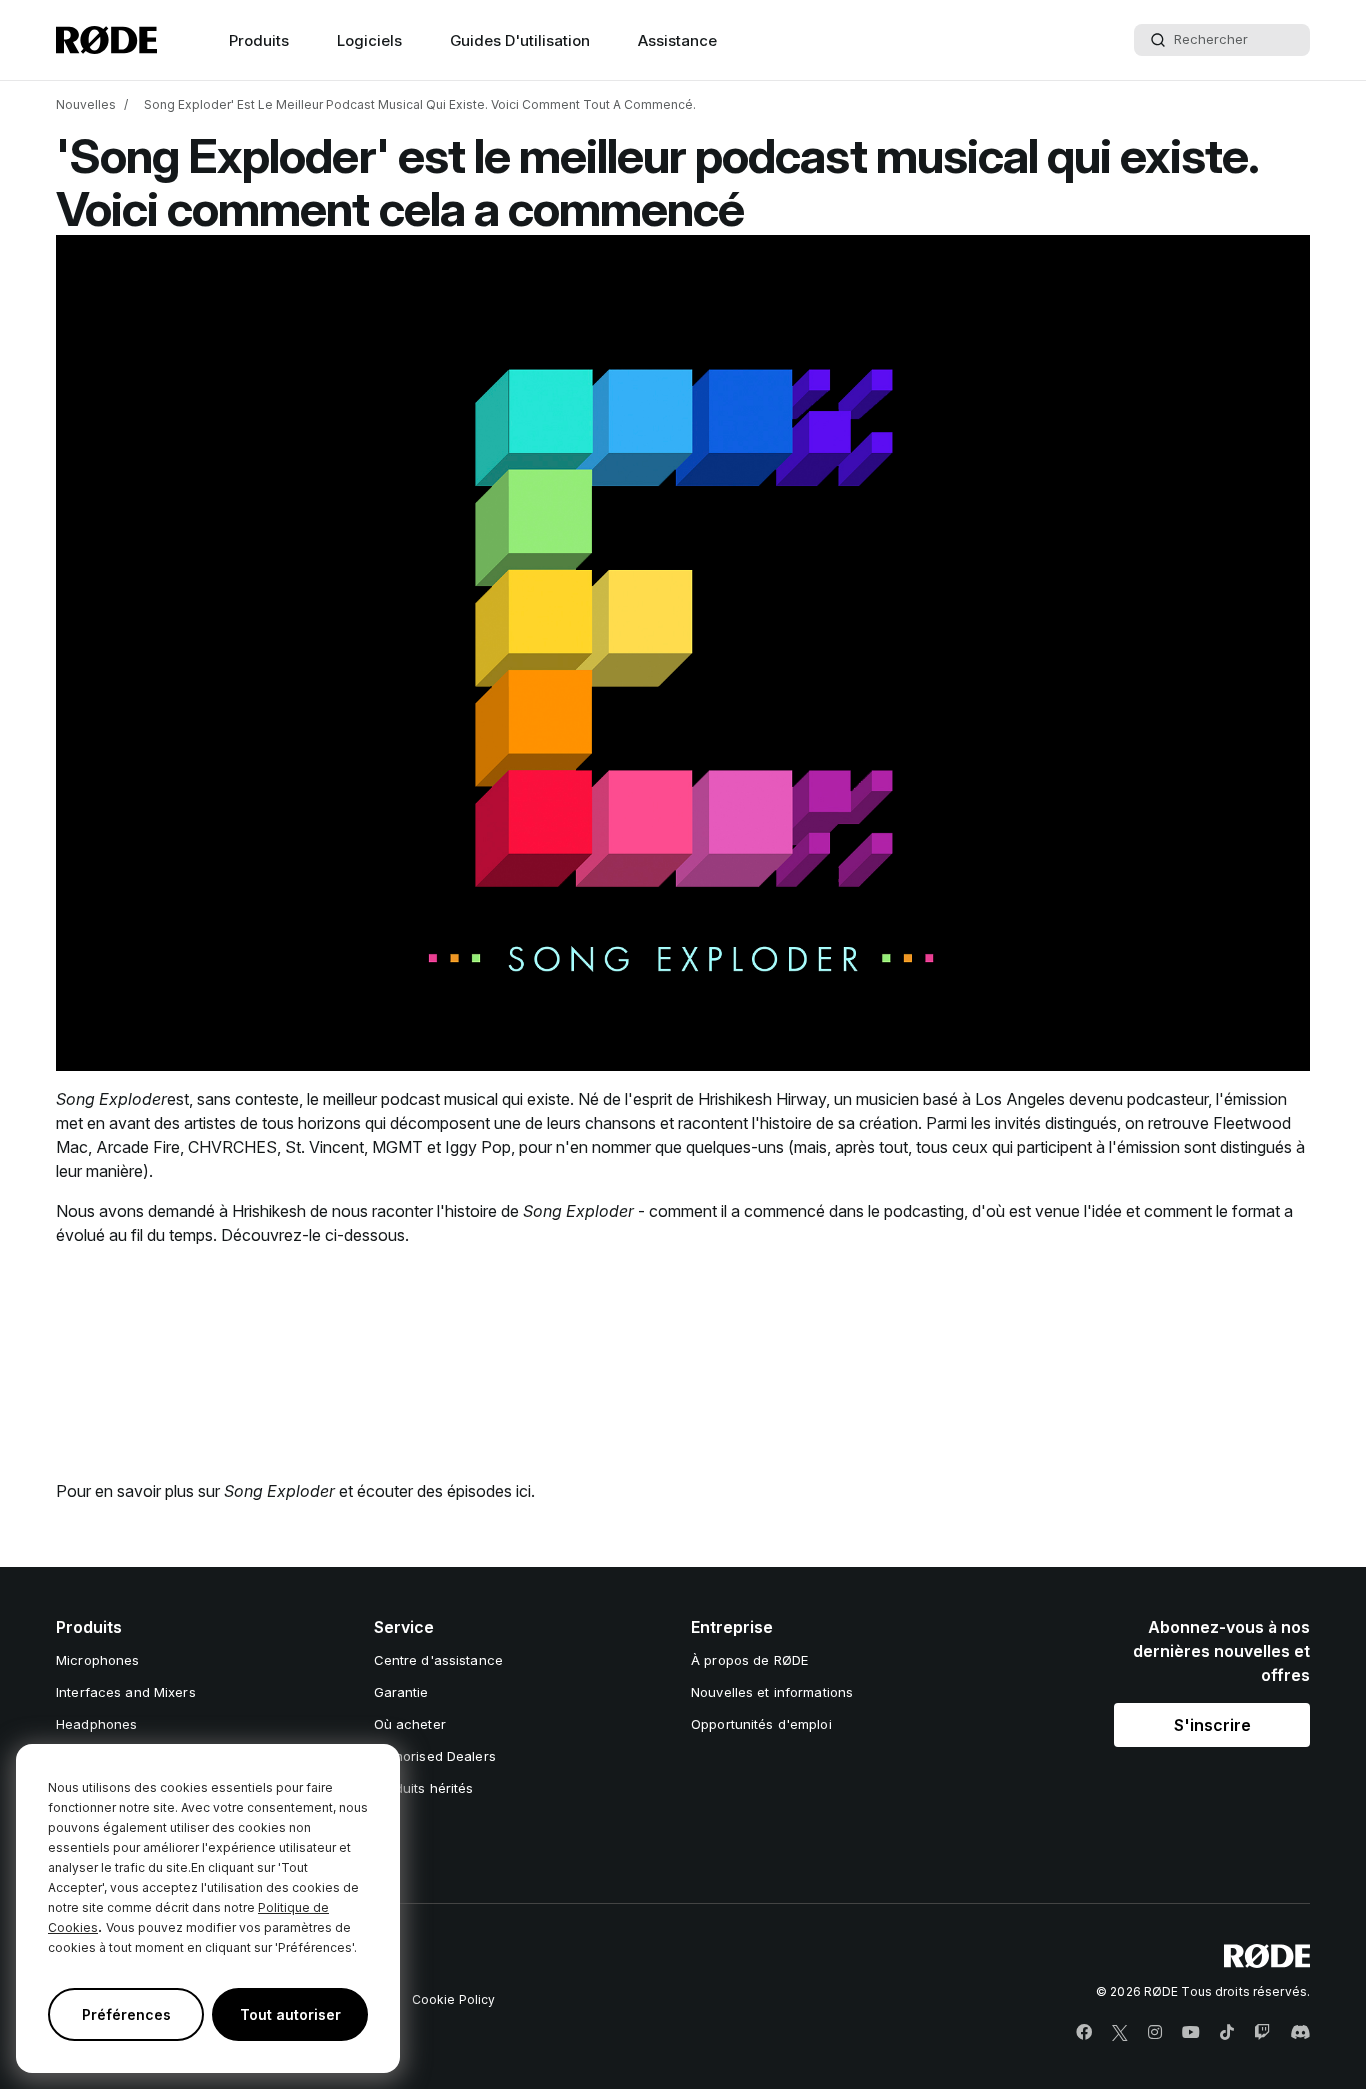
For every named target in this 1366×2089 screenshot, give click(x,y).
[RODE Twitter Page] (1120, 2033)
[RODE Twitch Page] (1262, 2033)
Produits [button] (259, 40)
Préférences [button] (126, 2014)
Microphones (97, 1660)
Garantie (401, 1692)
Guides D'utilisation (520, 40)
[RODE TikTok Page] (1227, 2033)
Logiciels (369, 40)
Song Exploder (111, 1099)
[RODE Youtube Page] (1191, 2033)
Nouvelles (86, 104)
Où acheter (410, 1724)
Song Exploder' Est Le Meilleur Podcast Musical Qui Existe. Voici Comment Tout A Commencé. (420, 104)
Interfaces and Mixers (126, 1692)
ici (523, 1491)
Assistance (677, 40)
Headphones (96, 1724)
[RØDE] (106, 40)
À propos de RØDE (749, 1660)
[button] (1212, 1725)
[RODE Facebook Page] (1084, 2033)
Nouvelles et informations (772, 1692)
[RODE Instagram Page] (1155, 2033)
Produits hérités (424, 1788)
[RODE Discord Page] (1300, 2033)
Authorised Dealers (435, 1756)
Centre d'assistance (438, 1660)
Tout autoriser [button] (290, 2014)
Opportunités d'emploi (761, 1724)
